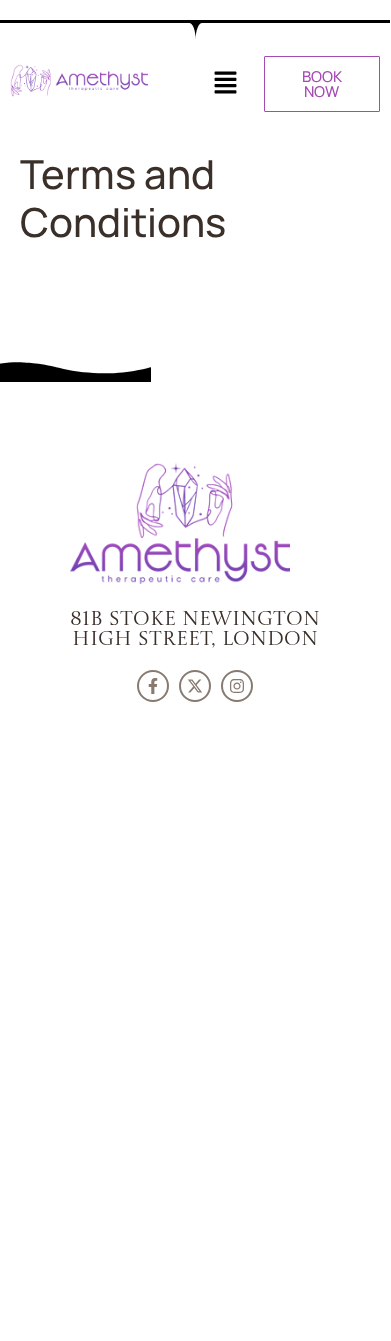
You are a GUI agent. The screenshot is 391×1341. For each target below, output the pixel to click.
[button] (225, 83)
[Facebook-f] (153, 686)
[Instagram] (237, 686)
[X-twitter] (195, 686)
